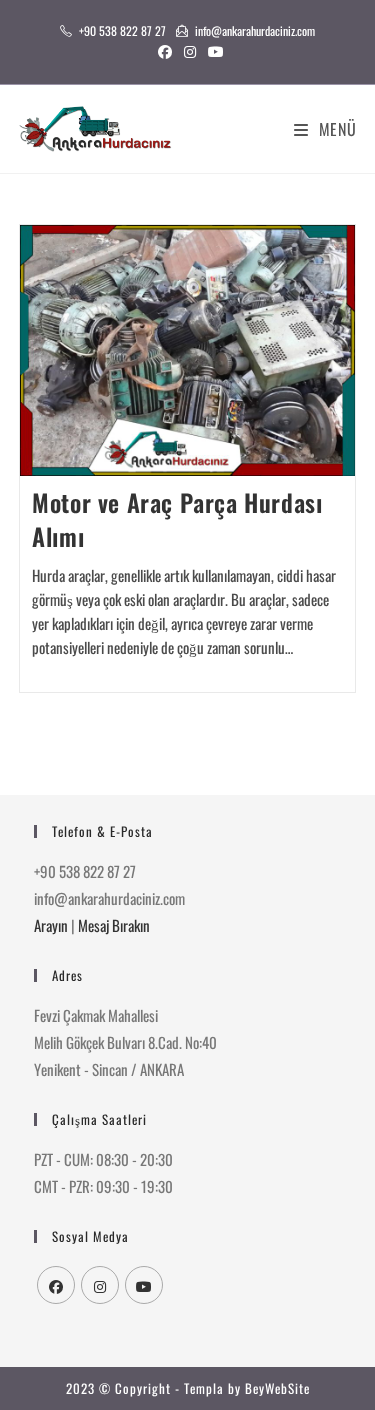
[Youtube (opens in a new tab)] (213, 51)
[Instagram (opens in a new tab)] (190, 51)
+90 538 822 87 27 (122, 30)
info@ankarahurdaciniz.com (255, 30)
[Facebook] (56, 1285)
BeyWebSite (277, 1388)
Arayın (51, 925)
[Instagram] (100, 1285)
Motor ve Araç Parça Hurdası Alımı (177, 519)
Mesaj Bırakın (114, 925)
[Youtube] (144, 1285)
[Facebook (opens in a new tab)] (165, 51)
